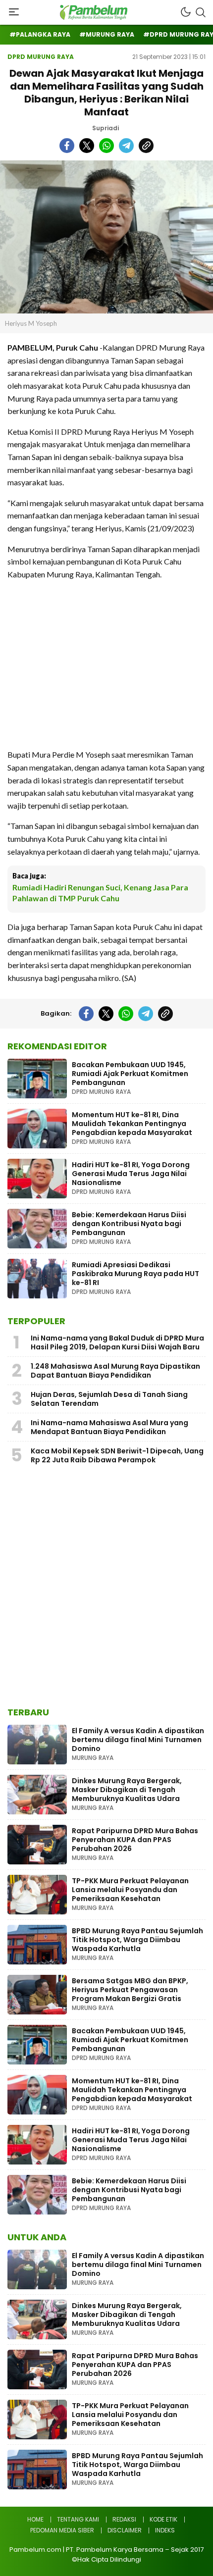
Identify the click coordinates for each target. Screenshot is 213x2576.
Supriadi (106, 128)
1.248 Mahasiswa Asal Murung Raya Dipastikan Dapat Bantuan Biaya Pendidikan (115, 1371)
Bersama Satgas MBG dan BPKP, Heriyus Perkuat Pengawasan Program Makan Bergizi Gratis (130, 1990)
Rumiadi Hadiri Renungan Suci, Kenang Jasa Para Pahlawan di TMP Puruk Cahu (100, 893)
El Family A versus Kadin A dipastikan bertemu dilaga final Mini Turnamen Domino (138, 1740)
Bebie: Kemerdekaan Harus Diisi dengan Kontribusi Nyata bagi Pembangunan (129, 1224)
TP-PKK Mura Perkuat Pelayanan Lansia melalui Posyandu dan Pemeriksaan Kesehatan (130, 1890)
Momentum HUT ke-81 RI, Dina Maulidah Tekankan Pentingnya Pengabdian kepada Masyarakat (132, 1124)
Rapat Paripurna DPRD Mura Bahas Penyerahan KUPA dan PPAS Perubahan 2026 (135, 1840)
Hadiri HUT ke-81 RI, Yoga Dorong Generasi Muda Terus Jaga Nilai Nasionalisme (131, 1174)
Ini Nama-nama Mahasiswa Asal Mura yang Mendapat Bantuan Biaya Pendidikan (109, 1427)
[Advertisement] (106, 664)
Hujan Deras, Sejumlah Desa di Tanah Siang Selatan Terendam (109, 1399)
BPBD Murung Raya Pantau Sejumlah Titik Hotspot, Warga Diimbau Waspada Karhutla (137, 1940)
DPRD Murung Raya (41, 57)
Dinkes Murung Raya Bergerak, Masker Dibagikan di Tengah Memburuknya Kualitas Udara (127, 1790)
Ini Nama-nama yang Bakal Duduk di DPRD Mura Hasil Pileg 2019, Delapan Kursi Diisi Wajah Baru (117, 1342)
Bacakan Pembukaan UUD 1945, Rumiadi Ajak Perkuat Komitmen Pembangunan (130, 1074)
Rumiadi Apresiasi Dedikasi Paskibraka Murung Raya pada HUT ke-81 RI (135, 1274)
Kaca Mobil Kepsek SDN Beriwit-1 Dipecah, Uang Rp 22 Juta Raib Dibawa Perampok (117, 1455)
